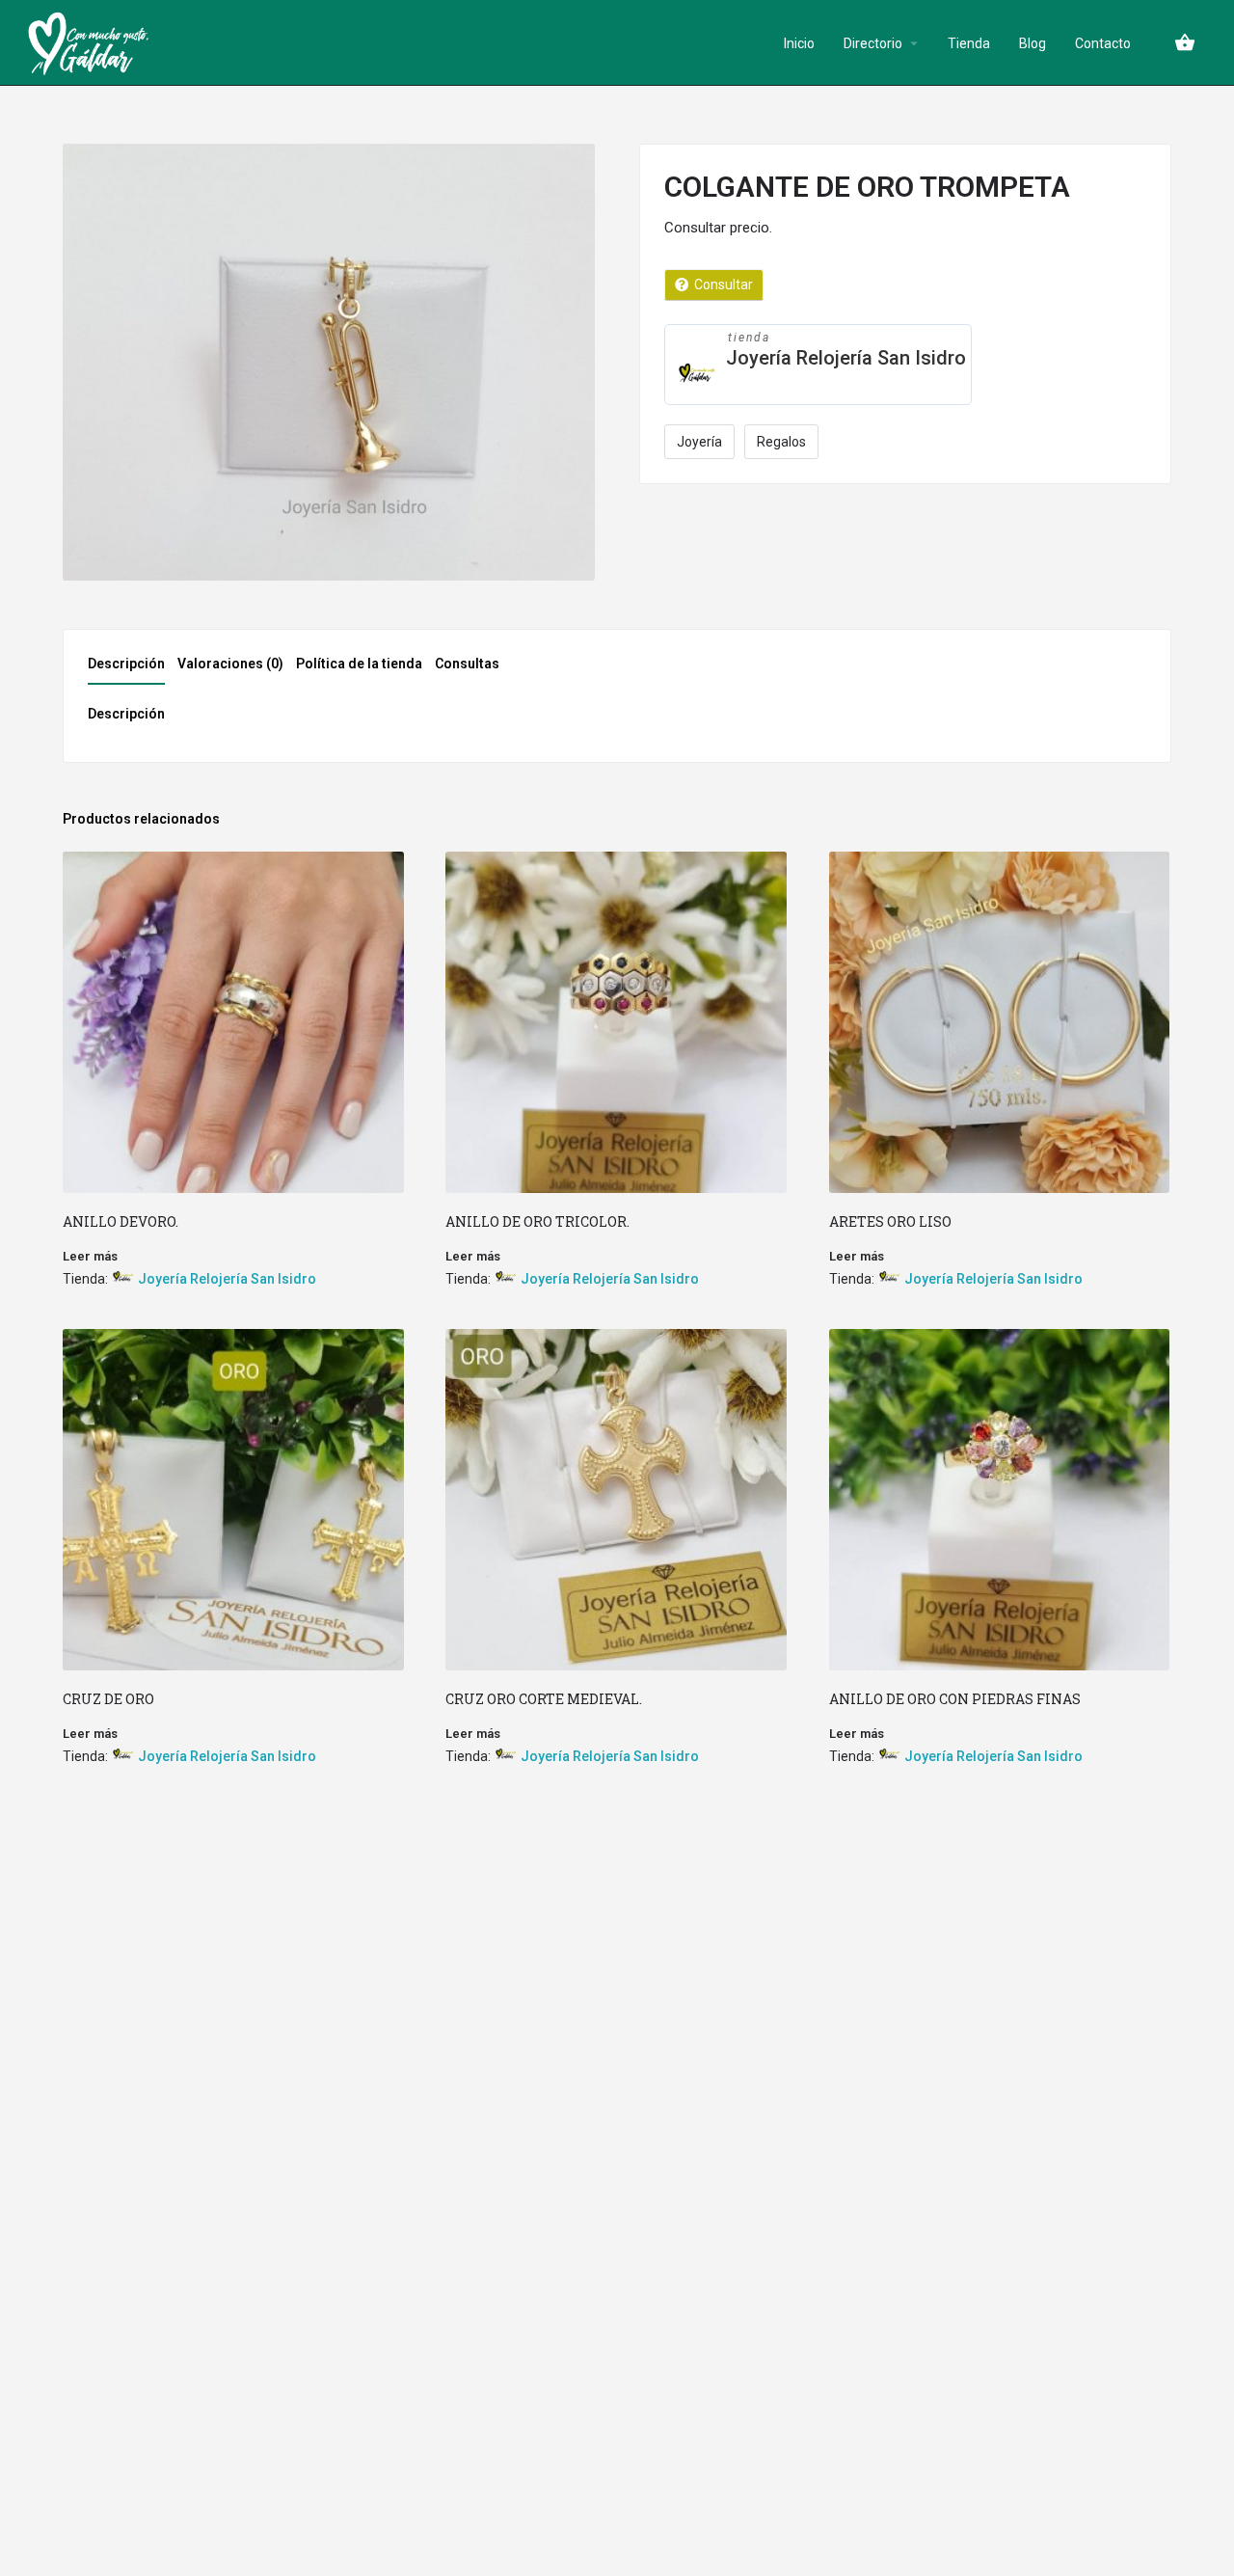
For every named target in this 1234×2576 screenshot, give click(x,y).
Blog (1033, 43)
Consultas (467, 664)
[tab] (131, 669)
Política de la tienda (359, 664)
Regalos (781, 442)
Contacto (1103, 43)
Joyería (699, 442)
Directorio (873, 43)
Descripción (126, 664)
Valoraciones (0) (230, 664)
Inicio (799, 43)
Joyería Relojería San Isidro (846, 358)
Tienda (969, 43)
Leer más (90, 1256)
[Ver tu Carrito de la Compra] (1185, 42)
